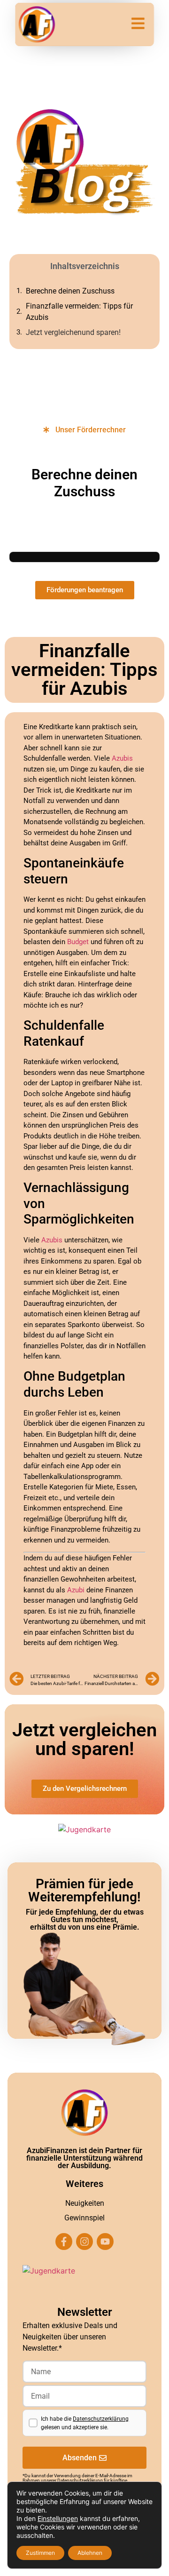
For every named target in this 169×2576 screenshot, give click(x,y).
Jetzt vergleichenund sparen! (73, 332)
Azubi (76, 1590)
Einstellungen (58, 2518)
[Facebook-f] (64, 2242)
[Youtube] (105, 2242)
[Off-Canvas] (138, 23)
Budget (78, 942)
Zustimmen (40, 2553)
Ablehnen (90, 2553)
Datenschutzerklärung (101, 2419)
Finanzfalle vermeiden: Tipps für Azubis (79, 312)
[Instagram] (84, 2242)
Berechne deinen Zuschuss (70, 291)
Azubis (122, 758)
